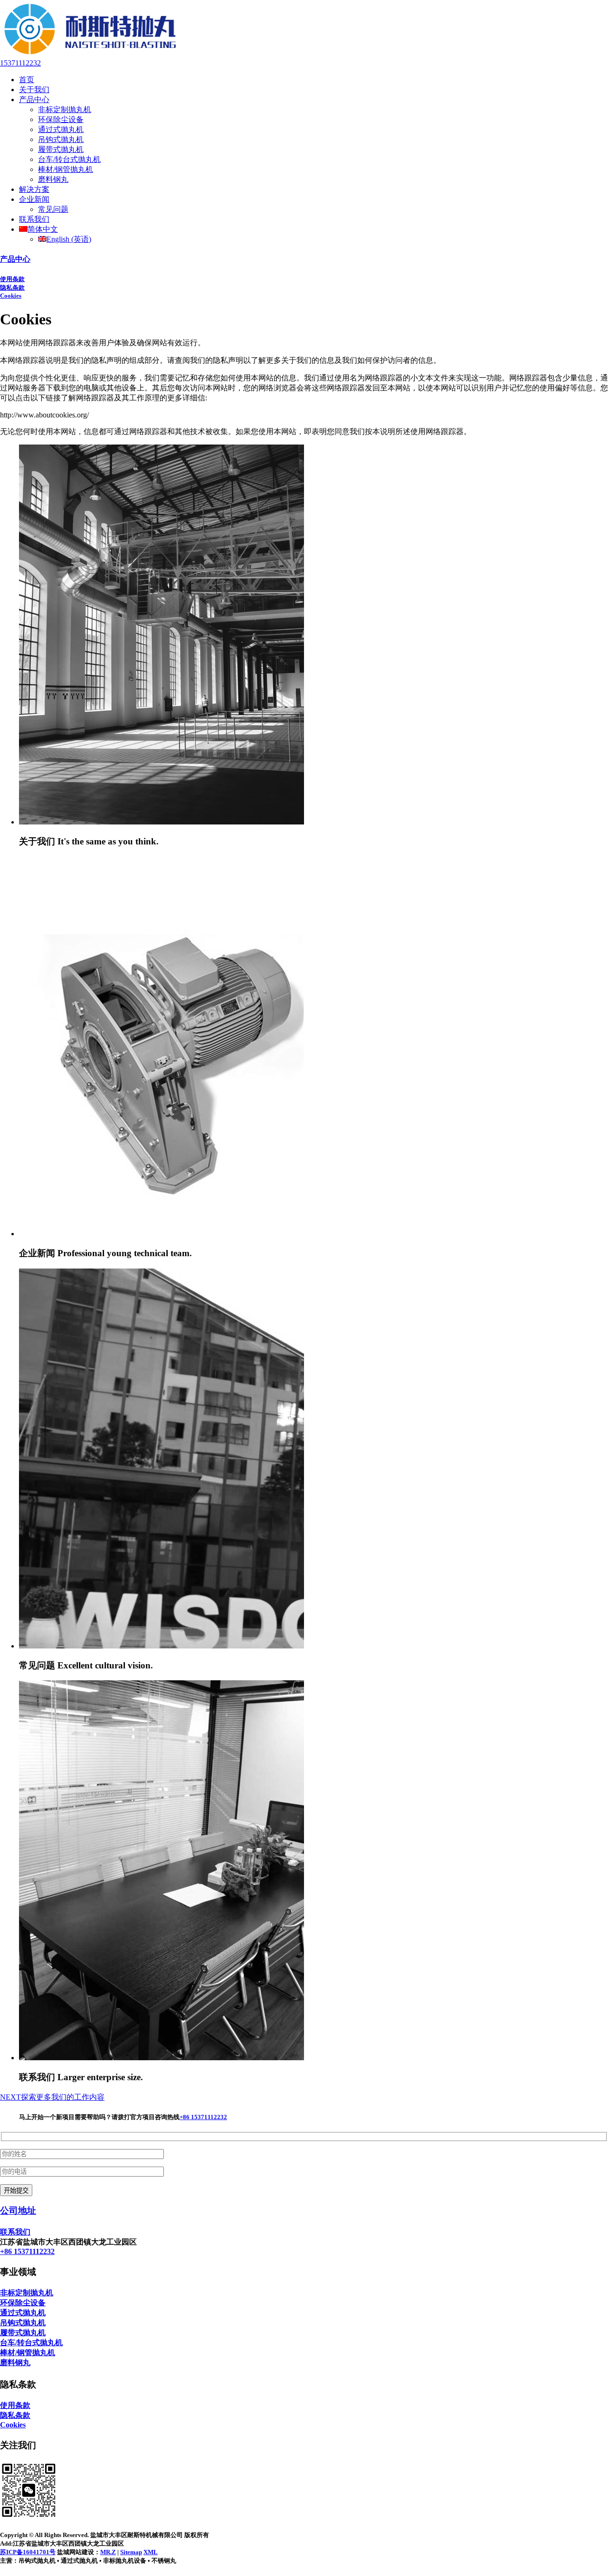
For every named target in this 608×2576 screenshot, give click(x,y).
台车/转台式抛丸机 (69, 159)
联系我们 (34, 219)
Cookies (11, 296)
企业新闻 (34, 199)
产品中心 (34, 99)
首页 (27, 80)
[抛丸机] (90, 54)
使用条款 (12, 279)
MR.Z (108, 2552)
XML (151, 2552)
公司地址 (18, 2211)
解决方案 (34, 189)
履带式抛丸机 (61, 149)
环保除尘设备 (61, 119)
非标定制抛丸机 (65, 109)
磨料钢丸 (53, 179)
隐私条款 (12, 288)
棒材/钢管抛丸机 (66, 169)
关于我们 (34, 90)
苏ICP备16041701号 (28, 2552)
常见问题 (53, 209)
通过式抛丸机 (61, 129)
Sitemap (131, 2552)
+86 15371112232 (203, 2117)
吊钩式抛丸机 (61, 139)
